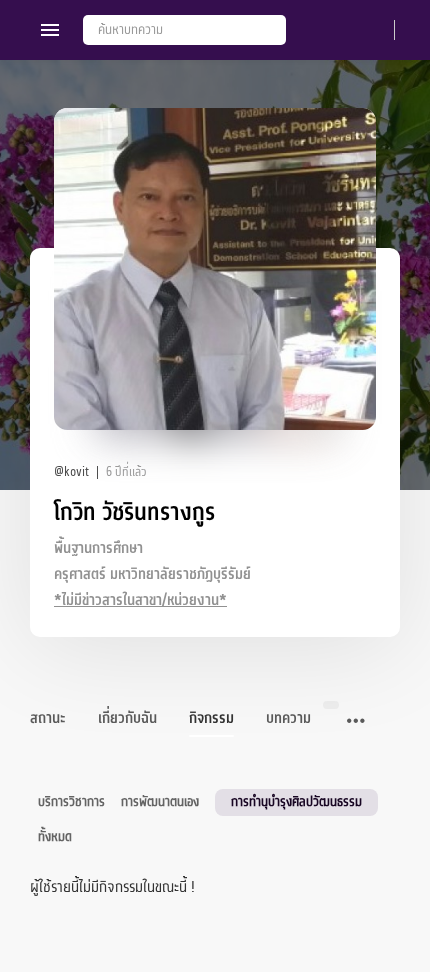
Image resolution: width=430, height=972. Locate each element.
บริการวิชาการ (71, 801)
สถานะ (48, 718)
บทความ (288, 718)
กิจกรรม (211, 718)
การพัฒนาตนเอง (160, 801)
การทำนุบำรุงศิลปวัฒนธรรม (296, 801)
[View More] (356, 722)
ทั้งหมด (55, 836)
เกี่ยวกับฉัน (127, 718)
